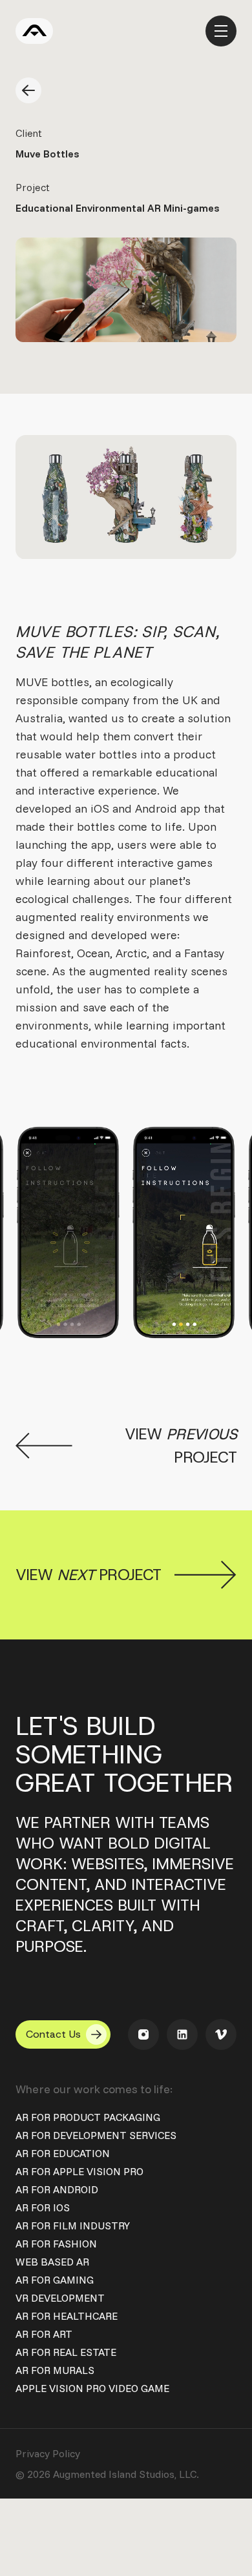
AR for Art (44, 2334)
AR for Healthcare (67, 2316)
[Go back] (28, 90)
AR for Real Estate (66, 2352)
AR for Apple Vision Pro (79, 2171)
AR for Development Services (96, 2135)
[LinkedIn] (182, 2034)
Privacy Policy (48, 2453)
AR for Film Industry (73, 2226)
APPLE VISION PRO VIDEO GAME (92, 2388)
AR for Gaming (55, 2280)
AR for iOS (43, 2207)
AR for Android (57, 2189)
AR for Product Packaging (88, 2117)
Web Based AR (52, 2262)
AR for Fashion (56, 2244)
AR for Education (63, 2153)
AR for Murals (55, 2370)
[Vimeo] (221, 2034)
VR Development (60, 2298)
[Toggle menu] (221, 31)
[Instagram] (143, 2034)
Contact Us (53, 2034)
